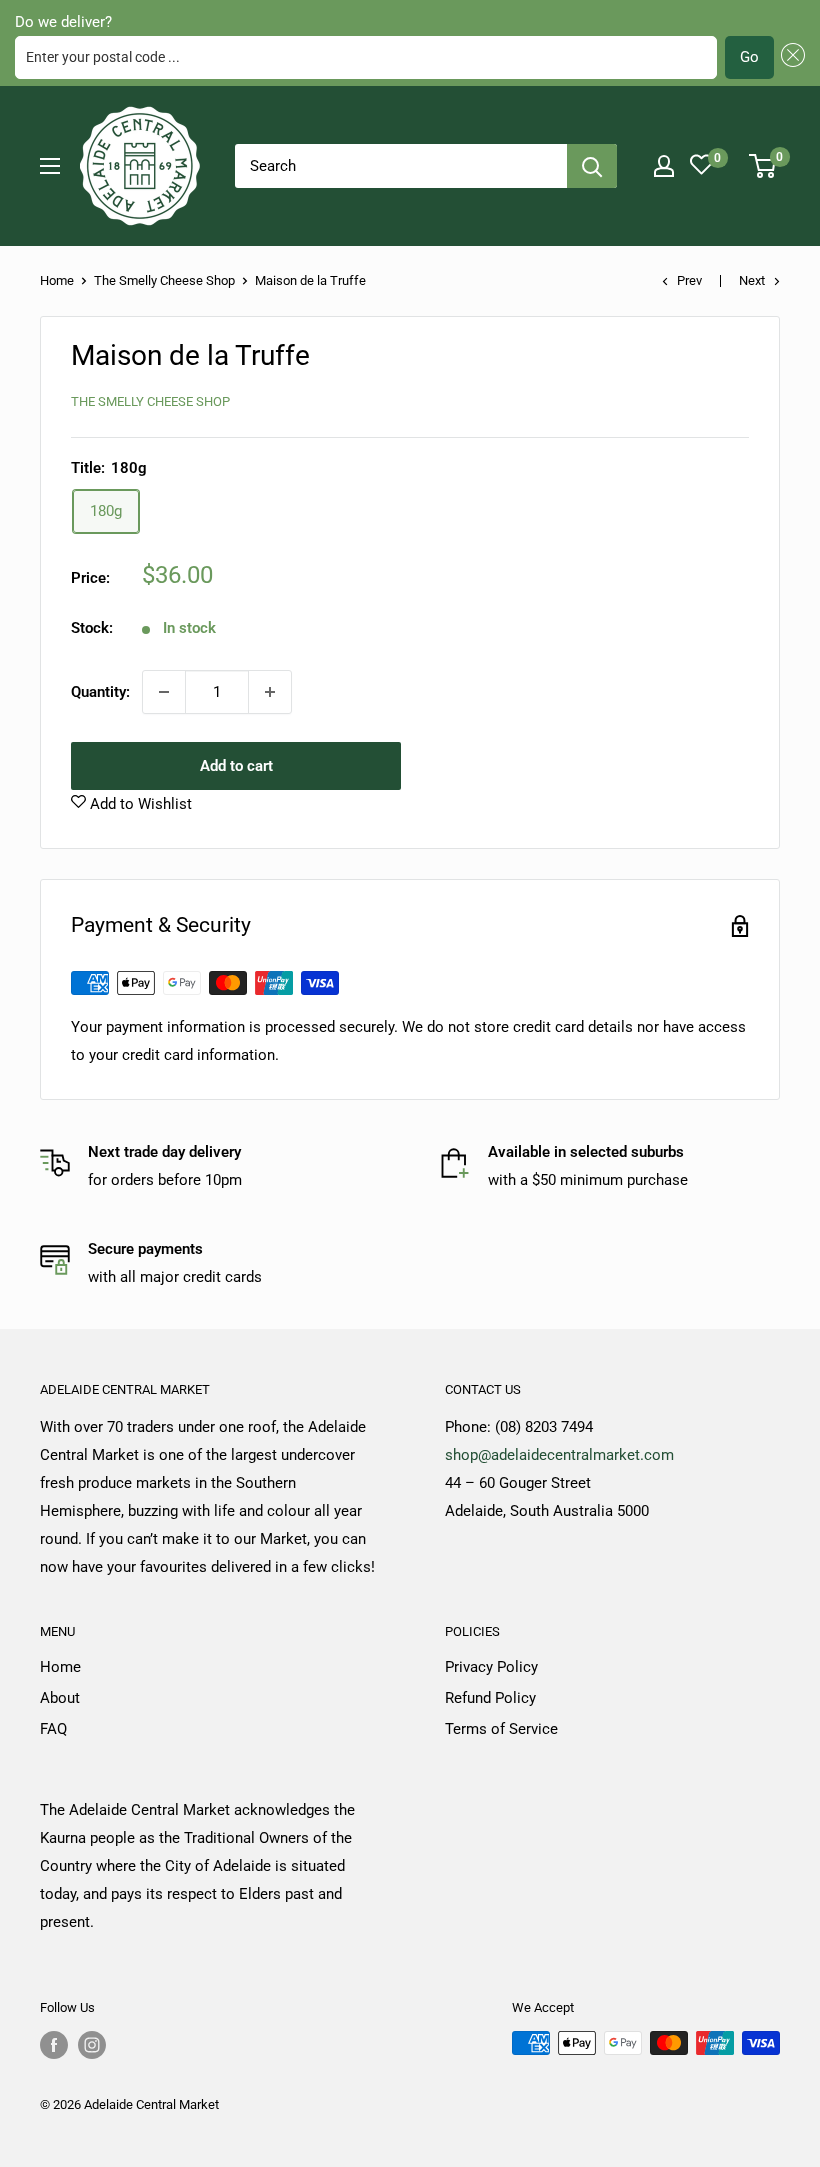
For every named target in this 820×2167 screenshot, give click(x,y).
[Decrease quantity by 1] (164, 692)
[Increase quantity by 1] (270, 692)
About (60, 1698)
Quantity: (100, 692)
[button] (790, 57)
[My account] (664, 166)
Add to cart (236, 766)
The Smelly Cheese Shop (164, 280)
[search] (401, 166)
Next (752, 280)
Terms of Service (501, 1729)
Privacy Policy (491, 1667)
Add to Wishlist (139, 804)
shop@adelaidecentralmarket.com (559, 1455)
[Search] (592, 166)
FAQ (53, 1729)
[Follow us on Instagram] (92, 2045)
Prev (689, 280)
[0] (763, 166)
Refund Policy (490, 1698)
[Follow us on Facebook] (54, 2045)
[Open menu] (50, 166)
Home (57, 280)
